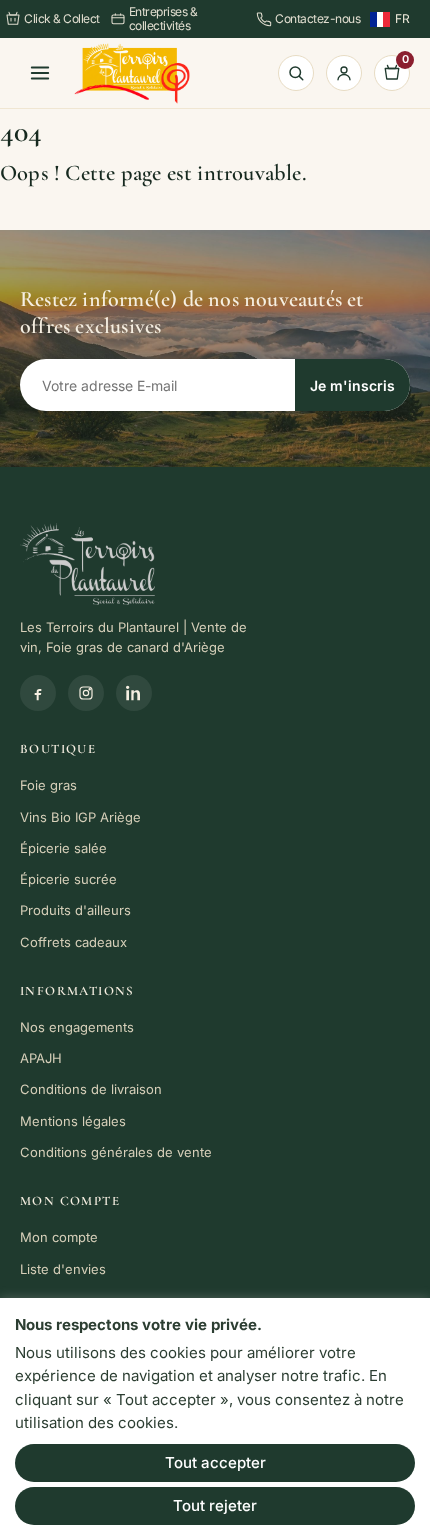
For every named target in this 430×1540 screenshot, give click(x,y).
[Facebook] (38, 693)
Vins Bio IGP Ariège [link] (80, 817)
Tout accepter (215, 1462)
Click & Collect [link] (62, 18)
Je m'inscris (352, 385)
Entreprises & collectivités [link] (163, 19)
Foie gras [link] (48, 785)
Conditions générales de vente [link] (116, 1152)
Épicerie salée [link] (63, 848)
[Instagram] (86, 693)
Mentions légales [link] (73, 1121)
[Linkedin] (134, 693)
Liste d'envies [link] (63, 1269)
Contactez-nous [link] (317, 18)
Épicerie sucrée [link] (68, 879)
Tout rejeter (215, 1505)
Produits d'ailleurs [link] (75, 910)
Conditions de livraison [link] (91, 1089)
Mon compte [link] (59, 1237)
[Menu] (40, 73)
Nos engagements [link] (77, 1027)
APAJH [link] (41, 1058)
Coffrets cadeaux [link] (73, 942)
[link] (132, 73)
